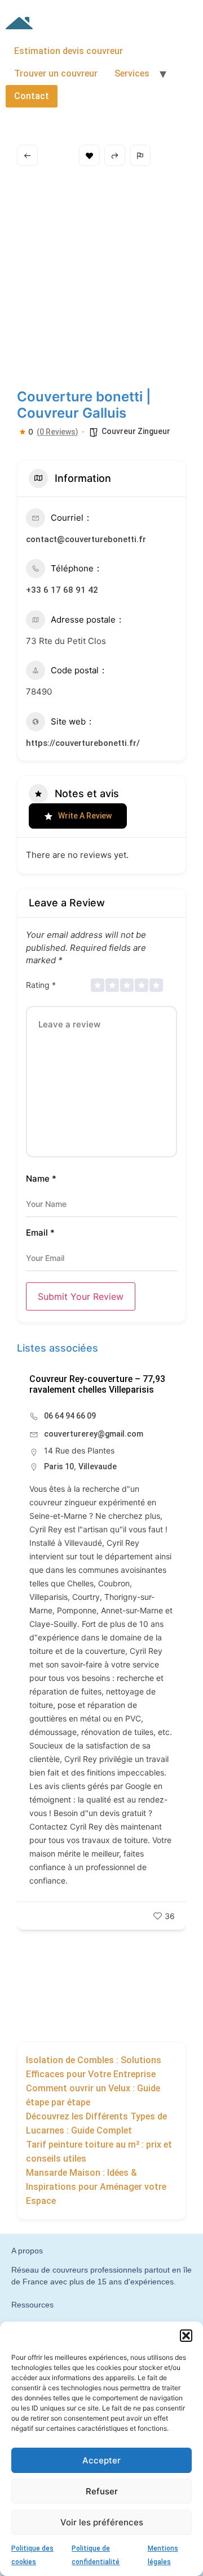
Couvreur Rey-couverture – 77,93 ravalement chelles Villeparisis (97, 1384)
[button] (186, 2336)
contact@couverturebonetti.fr (86, 539)
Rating (41, 985)
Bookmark (89, 155)
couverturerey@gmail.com (94, 1434)
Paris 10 (59, 1466)
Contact (32, 96)
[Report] (140, 155)
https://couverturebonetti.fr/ (83, 743)
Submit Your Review (81, 1296)
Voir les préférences (102, 2522)
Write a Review (85, 816)
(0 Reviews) (58, 432)
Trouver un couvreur (56, 73)
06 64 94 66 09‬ (70, 1416)
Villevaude (98, 1466)
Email (40, 1233)
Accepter (101, 2460)
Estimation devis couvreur (69, 51)
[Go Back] (27, 155)
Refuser (102, 2491)
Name (41, 1179)
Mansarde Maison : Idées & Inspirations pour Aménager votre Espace (96, 2187)
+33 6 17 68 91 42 (62, 590)
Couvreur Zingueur (136, 431)
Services (132, 73)
